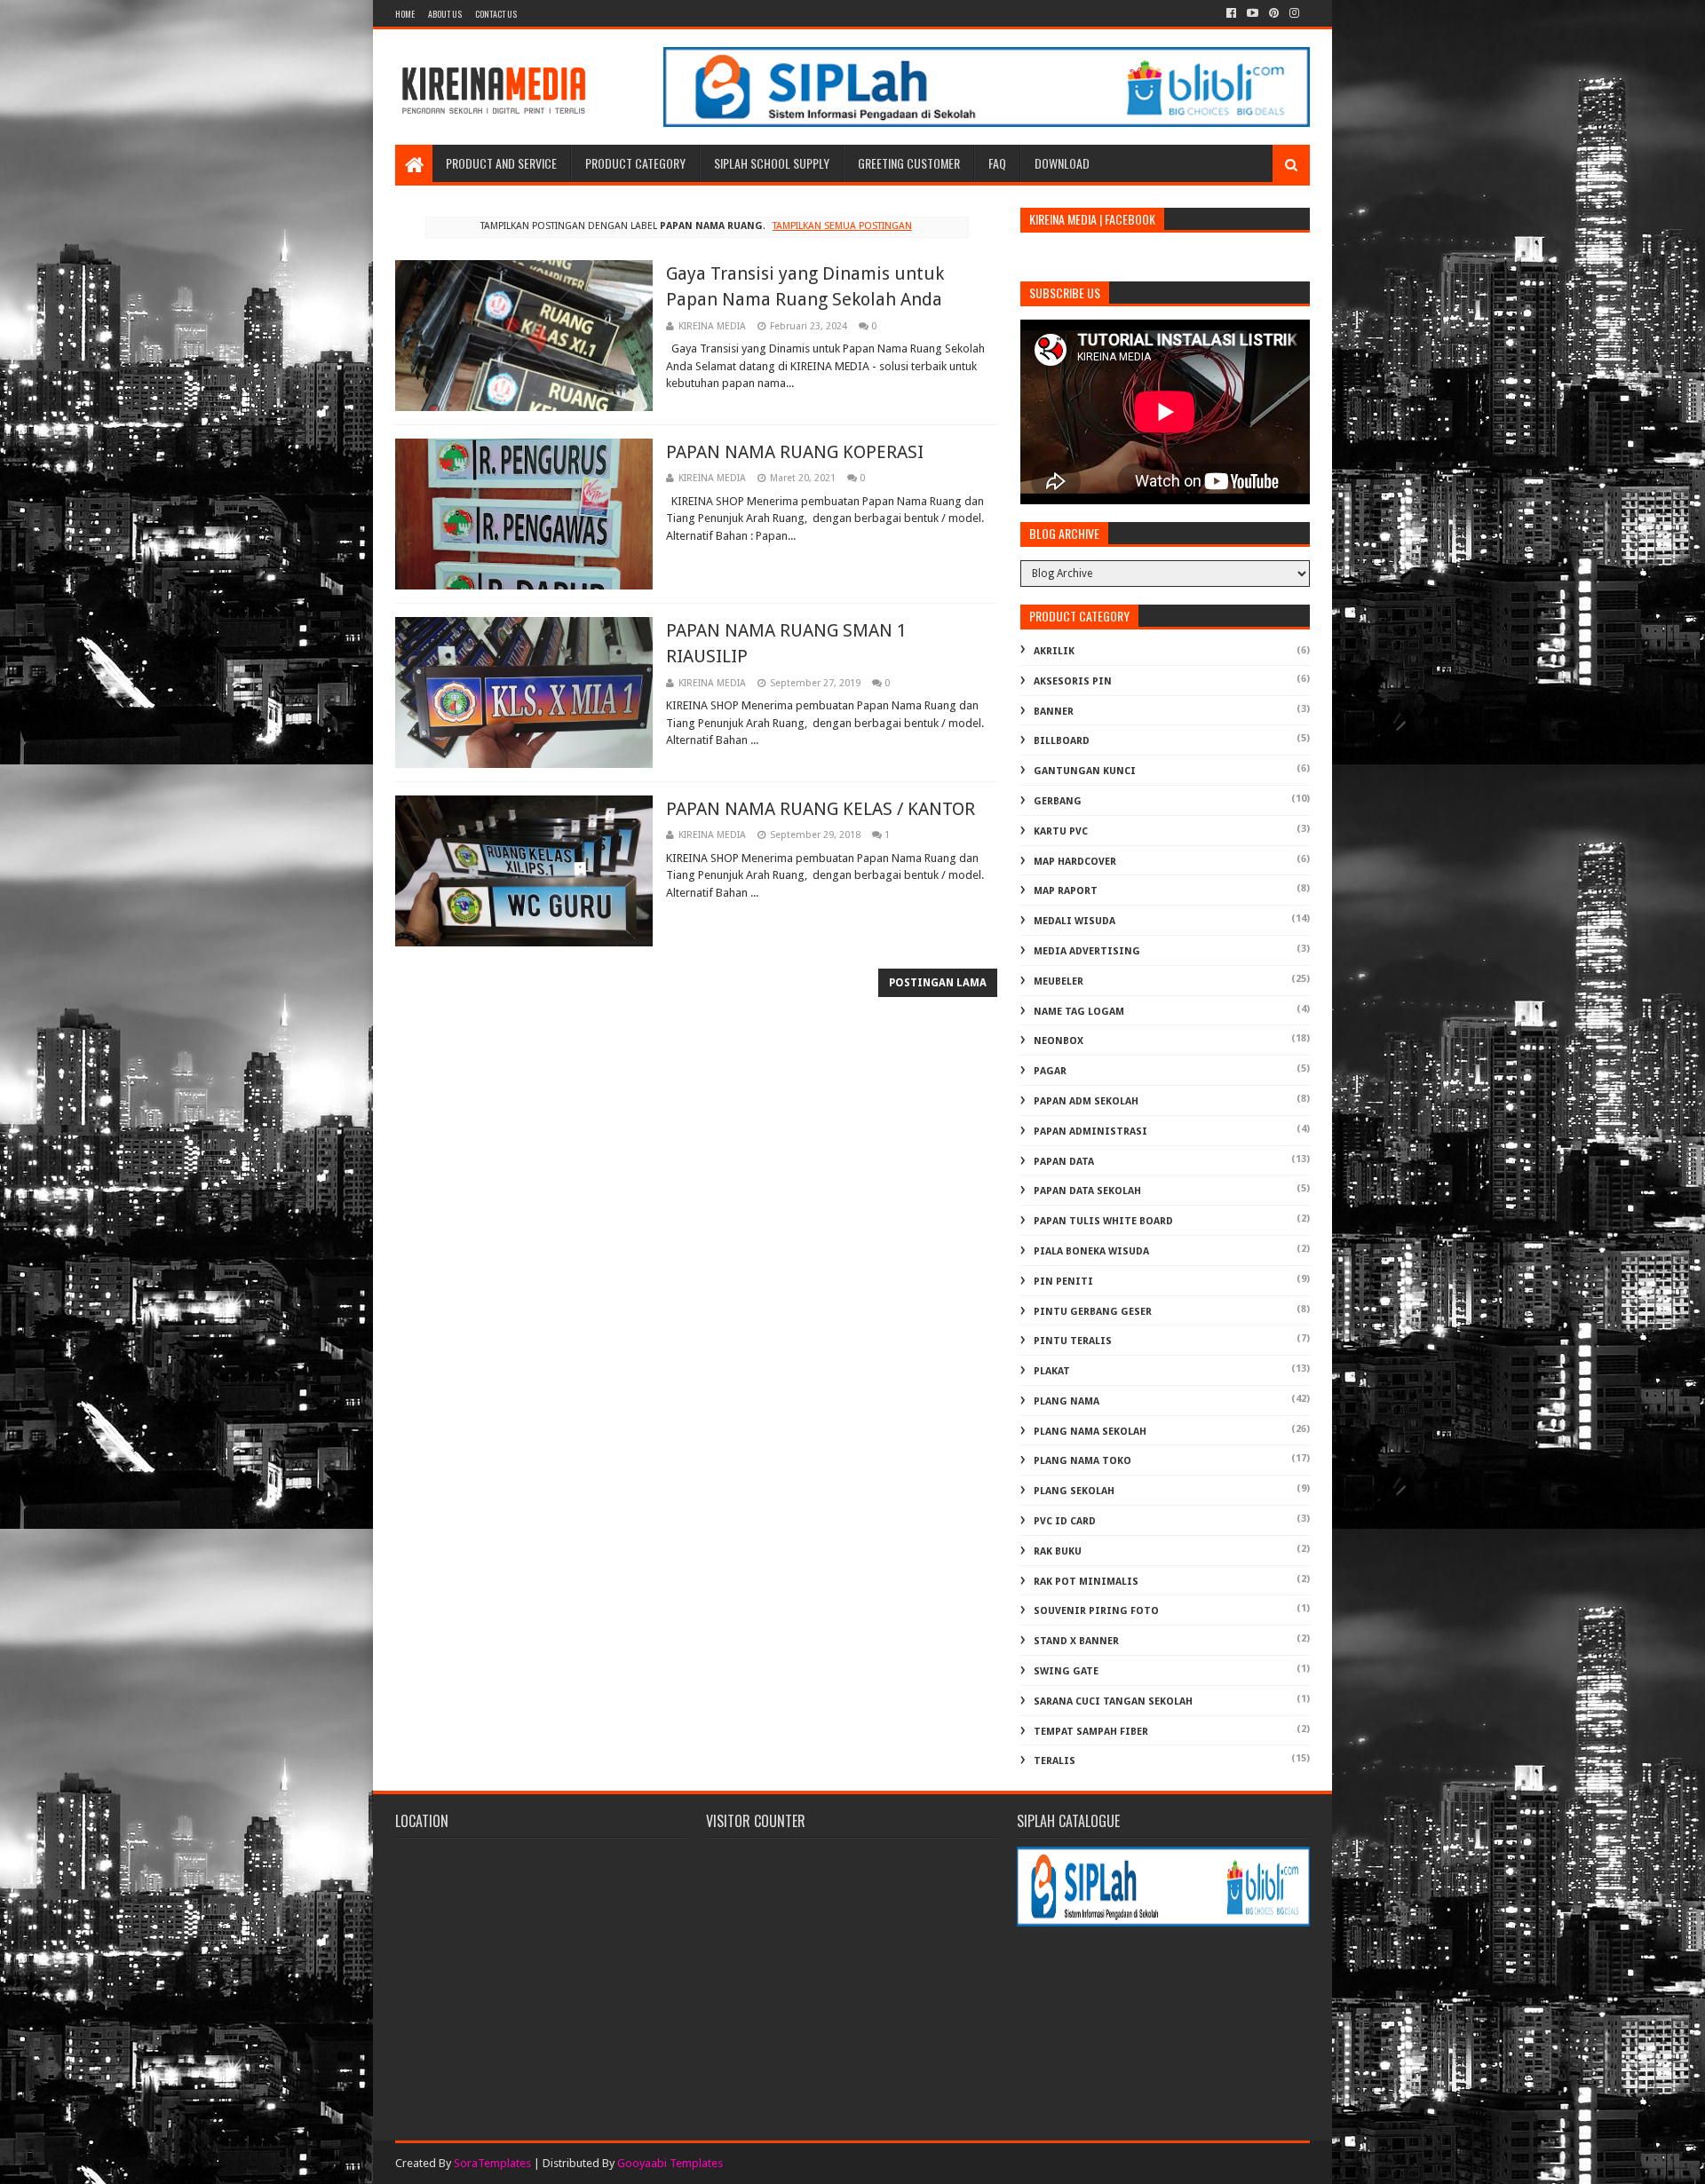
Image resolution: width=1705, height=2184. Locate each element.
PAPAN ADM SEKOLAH (1086, 1101)
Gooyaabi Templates (670, 2163)
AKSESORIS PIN (1073, 681)
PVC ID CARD (1065, 1521)
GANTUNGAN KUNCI (1085, 771)
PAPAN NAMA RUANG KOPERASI (795, 452)
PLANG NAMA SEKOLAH (1090, 1432)
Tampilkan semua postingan (842, 226)
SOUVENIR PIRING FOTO (1096, 1611)
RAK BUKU (1058, 1551)
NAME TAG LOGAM (1079, 1012)
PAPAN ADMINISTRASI (1090, 1132)
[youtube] (1253, 13)
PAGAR (1050, 1071)
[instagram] (1294, 13)
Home (405, 14)
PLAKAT (1052, 1371)
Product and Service (501, 163)
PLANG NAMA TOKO (1082, 1461)
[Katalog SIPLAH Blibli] (987, 123)
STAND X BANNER (1076, 1641)
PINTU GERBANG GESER (1093, 1312)
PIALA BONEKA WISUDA (1091, 1251)
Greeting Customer (909, 163)
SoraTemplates (492, 2163)
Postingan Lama (938, 983)
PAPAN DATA (1064, 1162)
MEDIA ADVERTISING (1087, 951)
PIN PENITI (1063, 1282)
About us (445, 14)
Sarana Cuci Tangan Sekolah (1113, 1701)
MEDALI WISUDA (1075, 921)
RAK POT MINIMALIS (1086, 1582)
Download (1062, 163)
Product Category (635, 163)
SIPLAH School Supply (772, 163)
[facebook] (1231, 13)
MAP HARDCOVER (1075, 862)
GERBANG (1058, 801)
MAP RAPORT (1066, 891)
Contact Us (496, 14)
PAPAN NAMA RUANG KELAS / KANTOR (821, 809)
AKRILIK (1054, 651)
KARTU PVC (1061, 831)
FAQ (997, 163)
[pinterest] (1274, 13)
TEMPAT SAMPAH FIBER (1091, 1732)
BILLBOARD (1062, 741)
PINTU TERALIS (1073, 1341)
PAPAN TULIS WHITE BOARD (1103, 1221)
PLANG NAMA (1067, 1401)
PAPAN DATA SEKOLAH (1087, 1191)
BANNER (1054, 712)
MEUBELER (1059, 981)
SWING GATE (1066, 1671)
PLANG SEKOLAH (1074, 1491)
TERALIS (1055, 1761)
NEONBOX (1059, 1041)
